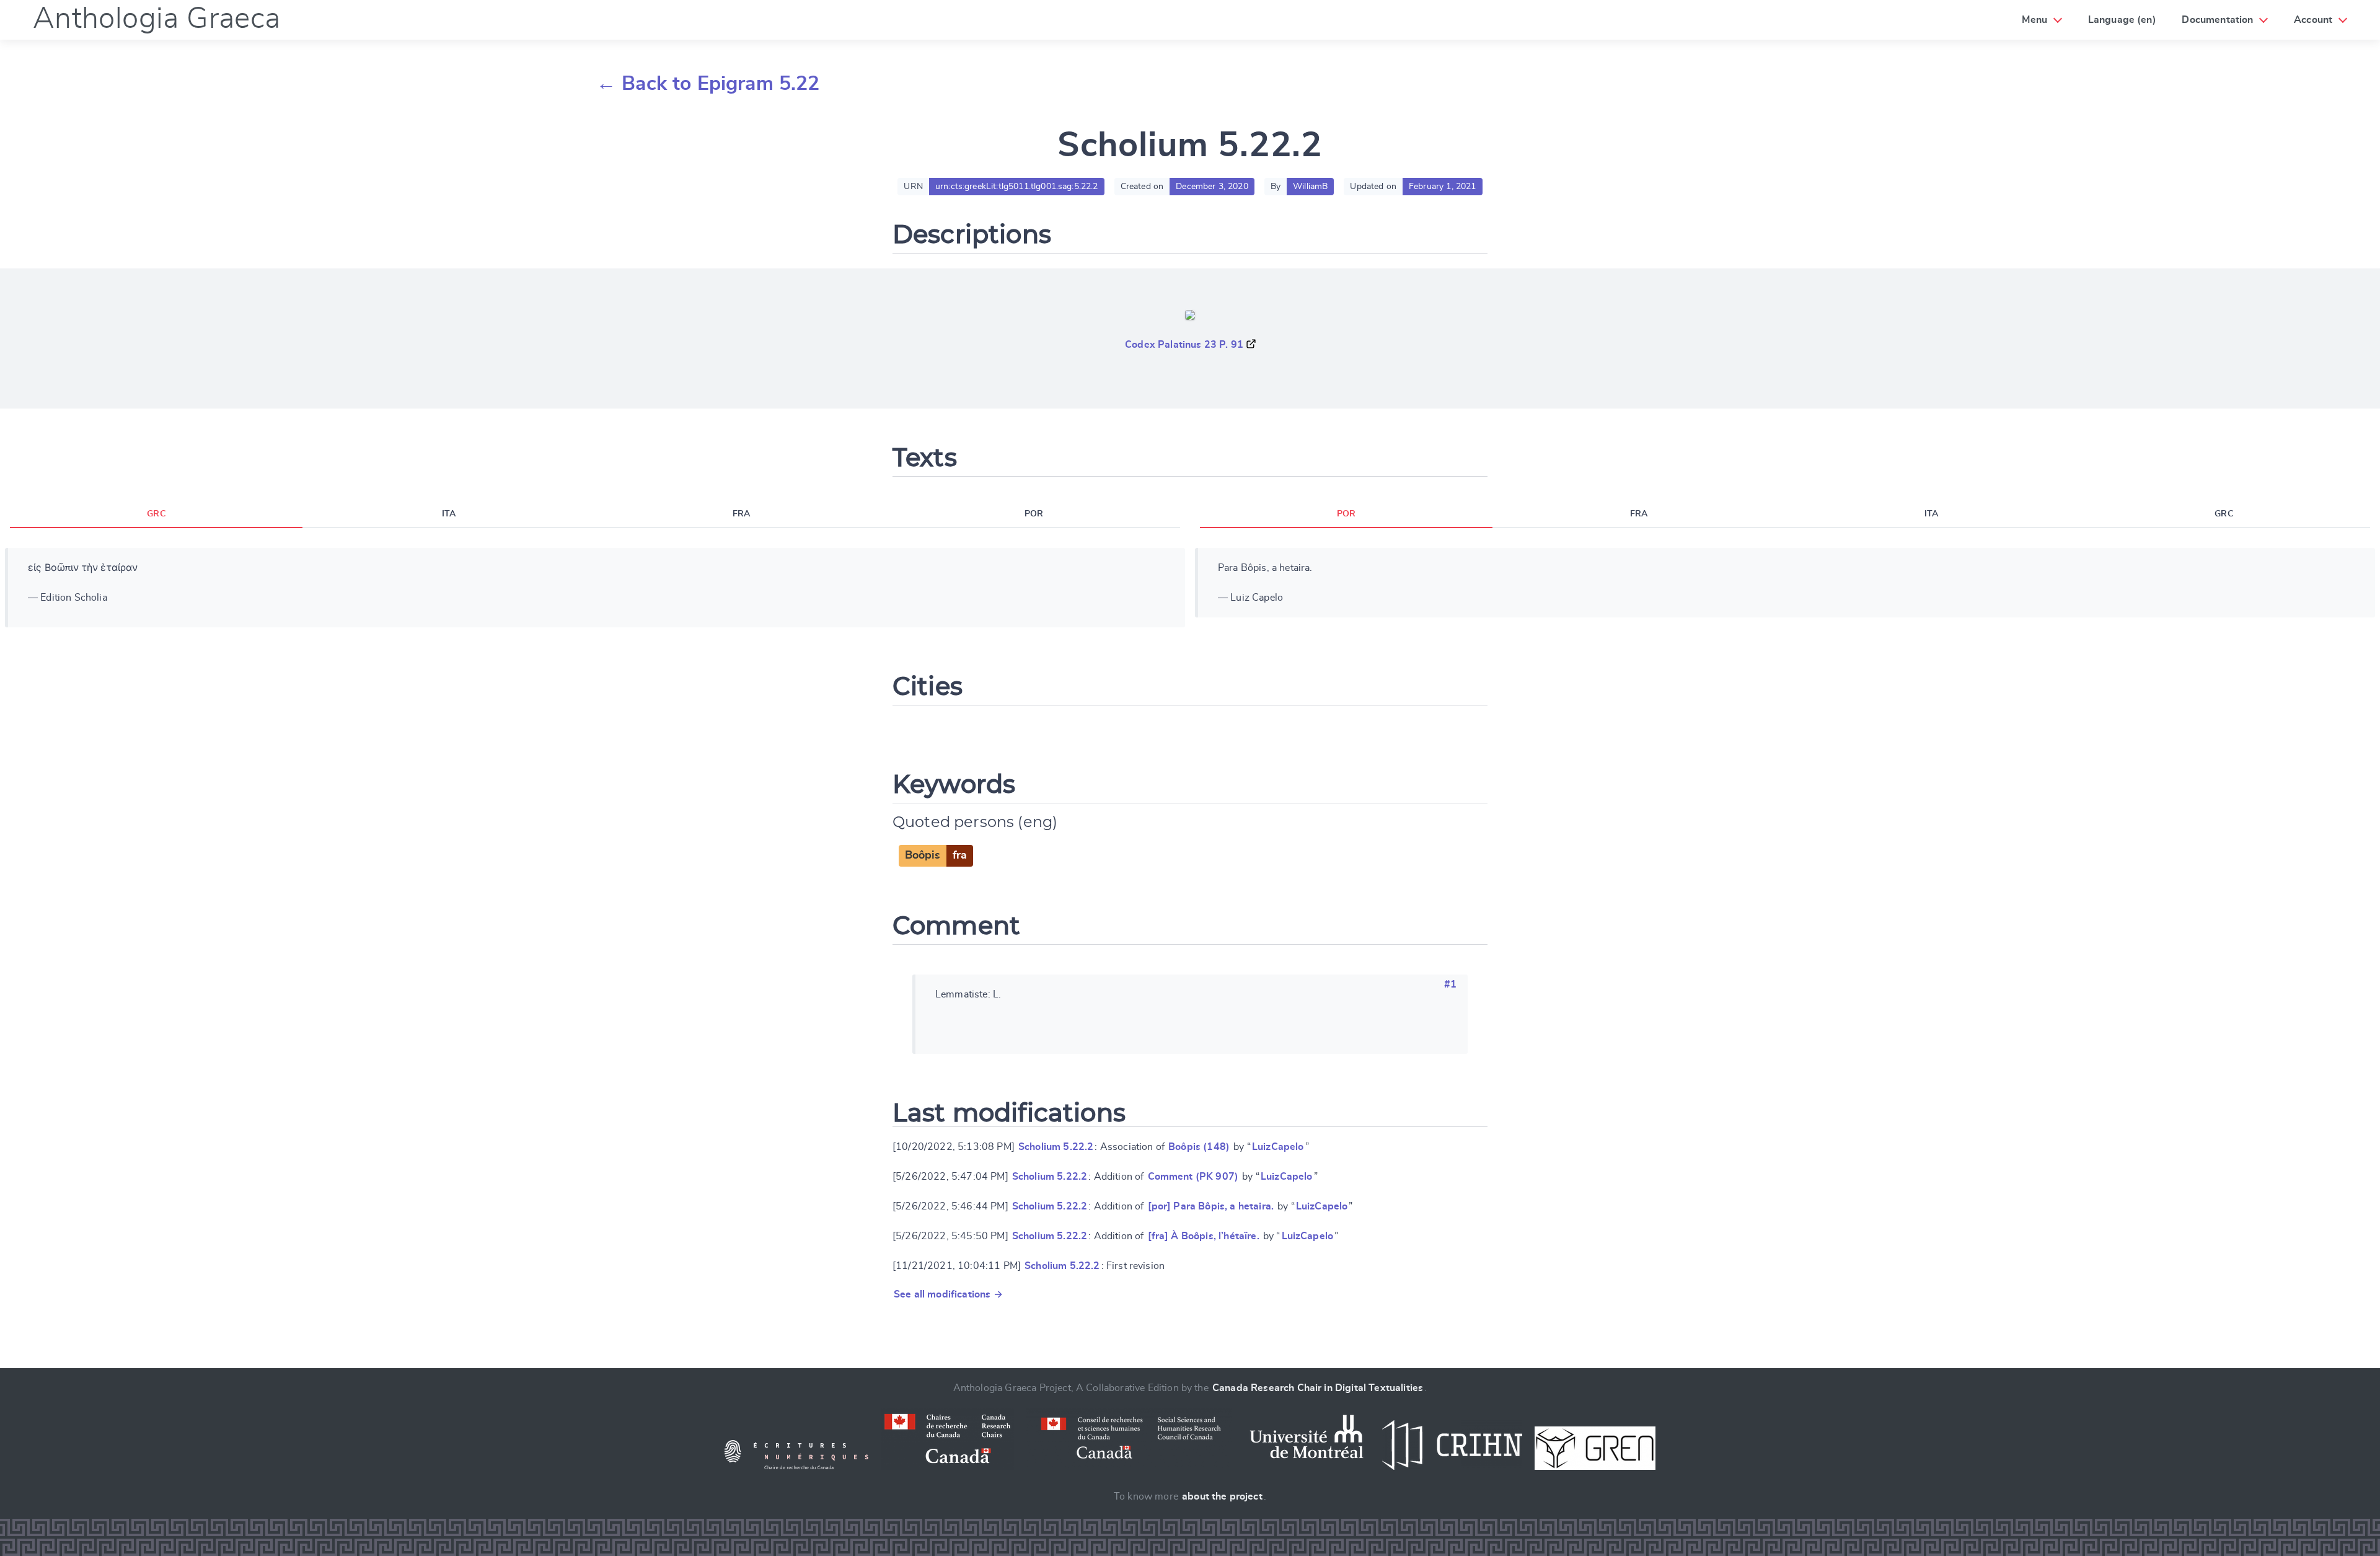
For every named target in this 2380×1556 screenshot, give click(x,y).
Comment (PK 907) (1193, 1177)
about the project (1222, 1496)
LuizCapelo (1278, 1147)
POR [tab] (1034, 514)
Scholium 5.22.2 (1056, 1147)
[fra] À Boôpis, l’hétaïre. (1204, 1236)
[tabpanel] (595, 588)
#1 (1450, 984)
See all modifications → (948, 1294)
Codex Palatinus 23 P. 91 (1184, 345)
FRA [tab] (741, 514)
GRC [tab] (156, 514)
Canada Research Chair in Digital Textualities (1318, 1388)
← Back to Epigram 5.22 (708, 84)
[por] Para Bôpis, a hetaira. (1211, 1206)
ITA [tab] (449, 514)
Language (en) (2122, 20)
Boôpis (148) (1199, 1147)
